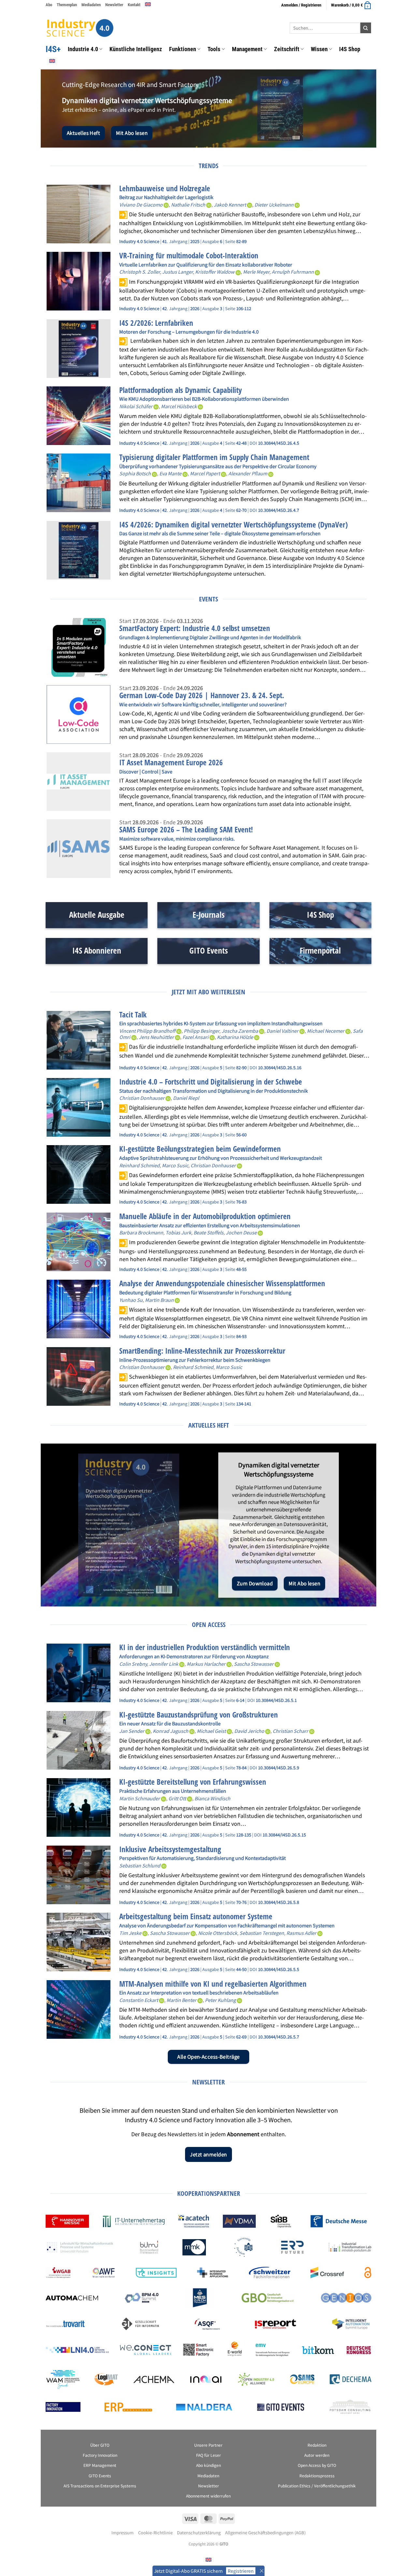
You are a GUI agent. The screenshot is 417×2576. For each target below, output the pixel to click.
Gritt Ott (177, 1798)
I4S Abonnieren (97, 950)
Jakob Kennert (230, 204)
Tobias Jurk (178, 1232)
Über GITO (100, 2445)
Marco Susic (175, 1165)
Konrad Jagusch (171, 1731)
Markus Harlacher (206, 1664)
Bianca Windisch (212, 1798)
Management (247, 49)
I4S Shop (350, 49)
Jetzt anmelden (208, 2154)
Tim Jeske (130, 1933)
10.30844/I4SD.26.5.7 (279, 2037)
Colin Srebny (133, 1664)
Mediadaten (91, 5)
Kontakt (134, 5)
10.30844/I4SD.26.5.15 (284, 1835)
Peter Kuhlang (220, 2000)
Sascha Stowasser (254, 1664)
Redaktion (317, 2445)
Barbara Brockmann (141, 1232)
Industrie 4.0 (83, 49)
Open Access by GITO (317, 2465)
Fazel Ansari (195, 1037)
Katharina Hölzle (235, 1037)
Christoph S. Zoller (140, 272)
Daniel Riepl (186, 1098)
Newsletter (114, 5)
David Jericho (249, 1731)
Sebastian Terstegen (262, 1933)
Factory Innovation (100, 2455)
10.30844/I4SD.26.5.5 (279, 1969)
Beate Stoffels (208, 1232)
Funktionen (183, 49)
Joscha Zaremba (240, 1031)
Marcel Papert (205, 473)
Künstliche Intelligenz (136, 49)
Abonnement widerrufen (208, 2496)
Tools (214, 49)
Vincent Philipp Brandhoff (147, 1031)
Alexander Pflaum (248, 473)
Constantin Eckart (139, 2000)
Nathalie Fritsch (188, 204)
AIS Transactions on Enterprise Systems (100, 2486)
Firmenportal (320, 950)
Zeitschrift (287, 49)
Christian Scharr (290, 1731)
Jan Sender (132, 1731)
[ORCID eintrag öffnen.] (166, 204)
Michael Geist (211, 1731)
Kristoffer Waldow (215, 272)
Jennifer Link (164, 1664)
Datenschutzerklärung (199, 2533)
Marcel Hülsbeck (179, 406)
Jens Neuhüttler (156, 1037)
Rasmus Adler (301, 1933)
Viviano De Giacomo (141, 204)
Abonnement (243, 2134)
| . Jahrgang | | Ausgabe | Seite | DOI (189, 443)
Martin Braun (159, 1300)
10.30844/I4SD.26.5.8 (279, 1902)
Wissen (319, 49)
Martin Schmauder (140, 1798)
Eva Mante (170, 473)
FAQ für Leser (208, 2455)
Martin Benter (181, 2000)
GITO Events (208, 950)
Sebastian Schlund (140, 1865)
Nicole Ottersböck (218, 1933)
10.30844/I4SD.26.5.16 (280, 1067)
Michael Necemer (326, 1031)
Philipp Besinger (201, 1031)
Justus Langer (178, 272)
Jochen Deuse (241, 1232)
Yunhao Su (131, 1300)
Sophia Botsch (135, 473)
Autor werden (317, 2455)
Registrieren (241, 2571)
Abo (49, 5)
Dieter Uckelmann (274, 204)
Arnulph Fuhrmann (293, 272)
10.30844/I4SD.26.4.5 (279, 443)
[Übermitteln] (366, 28)
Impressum (122, 2533)
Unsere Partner (208, 2445)
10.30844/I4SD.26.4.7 (279, 510)
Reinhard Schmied (139, 1165)
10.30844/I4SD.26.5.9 (279, 1768)
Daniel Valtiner (282, 1031)
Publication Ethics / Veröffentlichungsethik (317, 2486)
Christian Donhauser (142, 1098)
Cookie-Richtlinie (155, 2533)
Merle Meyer (256, 272)
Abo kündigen (208, 2465)
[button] (351, 5)
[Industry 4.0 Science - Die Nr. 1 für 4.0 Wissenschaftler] (80, 28)
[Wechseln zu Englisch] (148, 4)
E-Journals (208, 915)
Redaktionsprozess (317, 2475)
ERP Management (100, 2465)
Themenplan (67, 5)
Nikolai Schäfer (136, 406)
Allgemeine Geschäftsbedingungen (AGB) (265, 2533)
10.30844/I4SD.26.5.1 (276, 1700)
